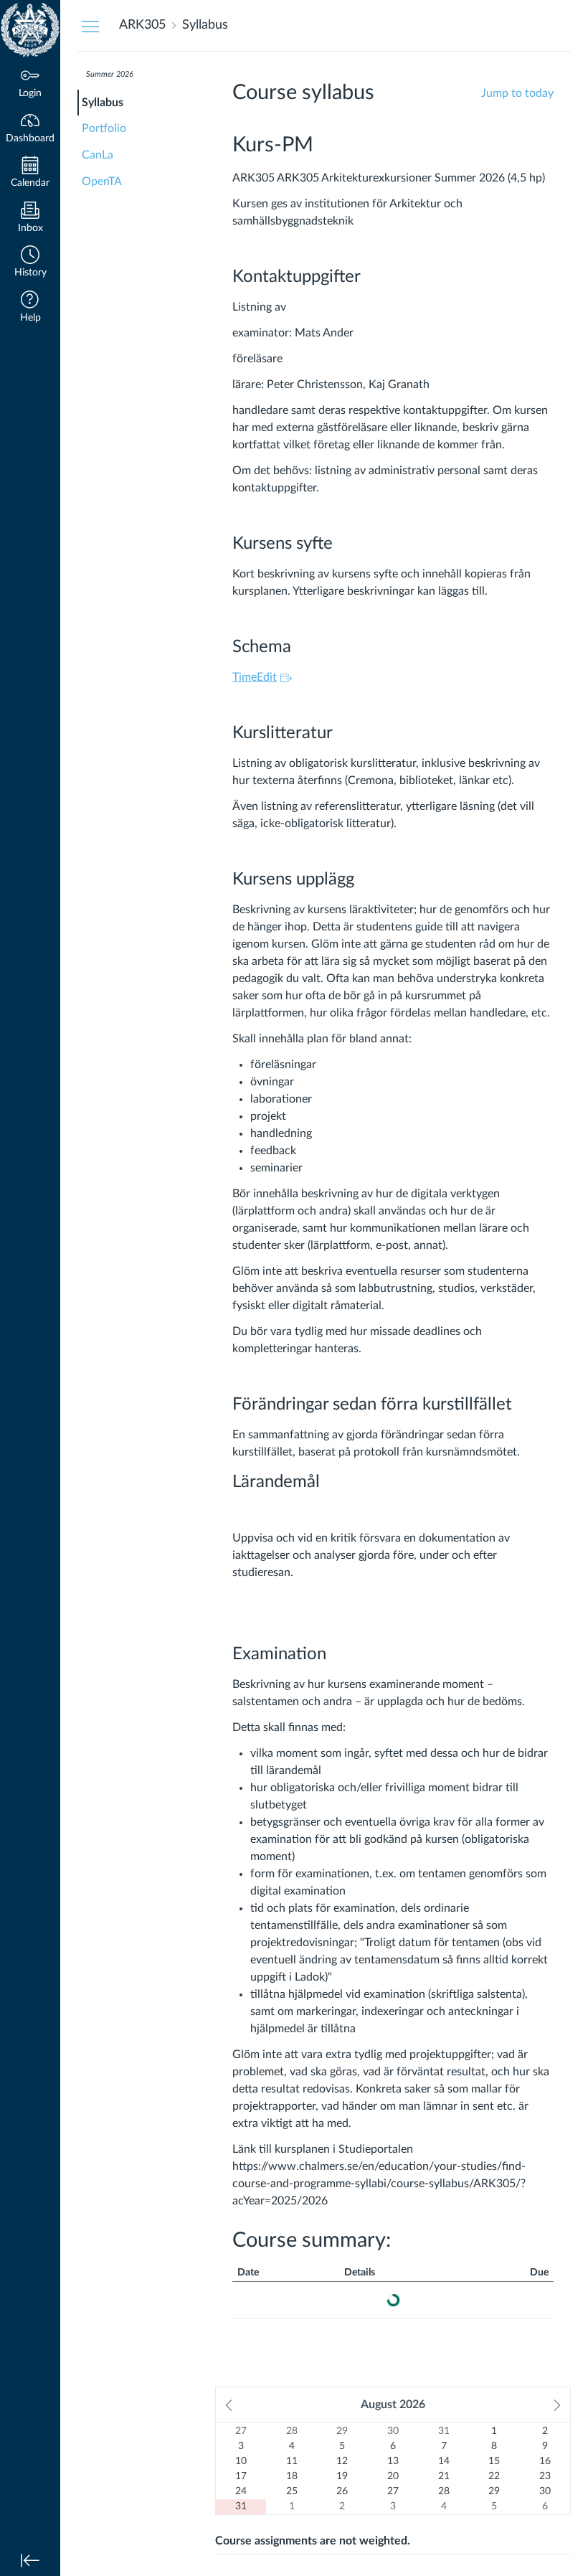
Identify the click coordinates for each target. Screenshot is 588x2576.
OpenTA (102, 181)
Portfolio (104, 128)
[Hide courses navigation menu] (90, 26)
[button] (30, 263)
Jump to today (517, 93)
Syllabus (103, 103)
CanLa (98, 155)
